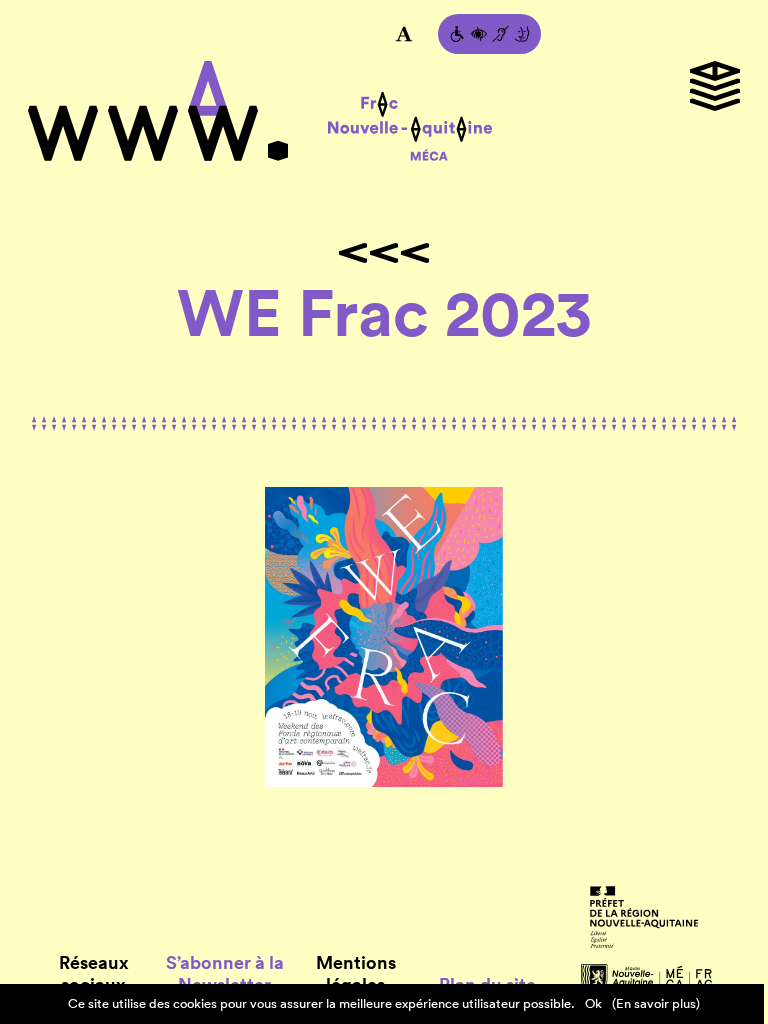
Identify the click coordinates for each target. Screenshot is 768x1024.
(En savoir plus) (656, 1003)
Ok (593, 1003)
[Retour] (384, 253)
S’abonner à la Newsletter (225, 974)
